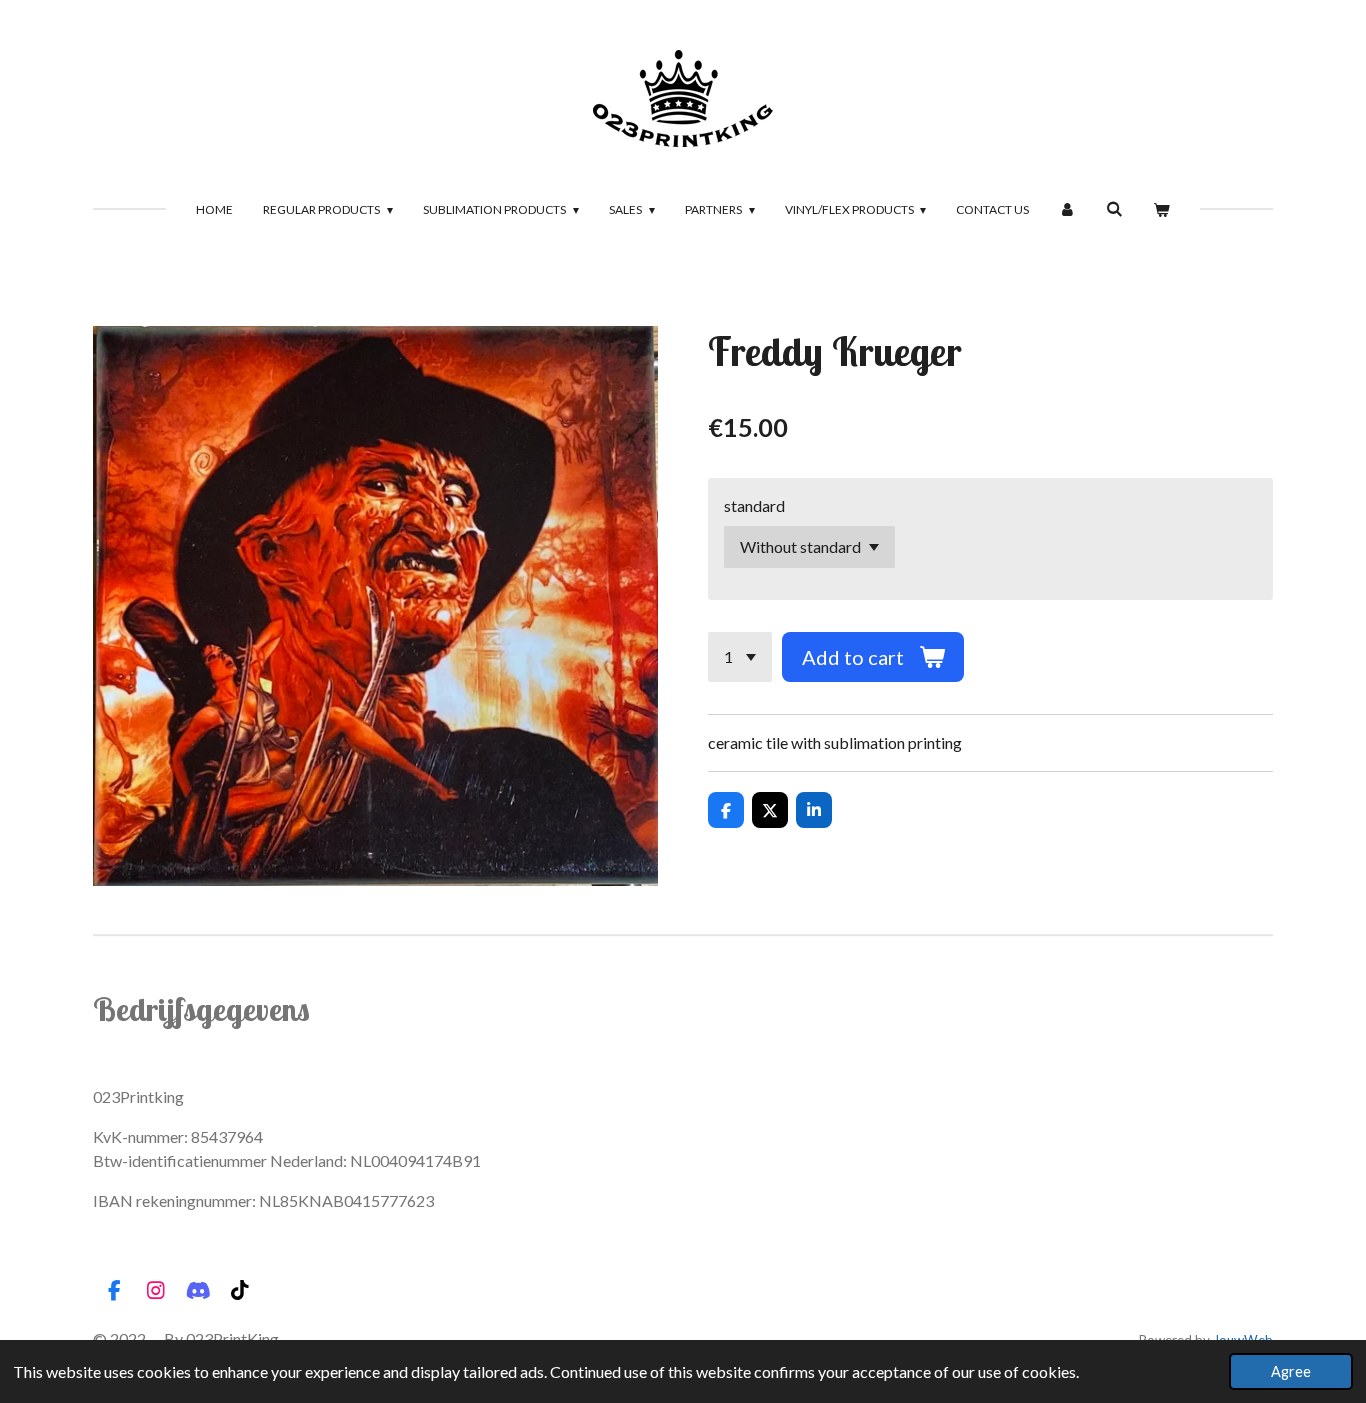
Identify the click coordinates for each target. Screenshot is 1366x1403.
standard (754, 505)
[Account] (1067, 210)
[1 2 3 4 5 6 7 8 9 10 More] (740, 657)
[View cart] (1161, 210)
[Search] (1114, 208)
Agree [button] (1291, 1371)
